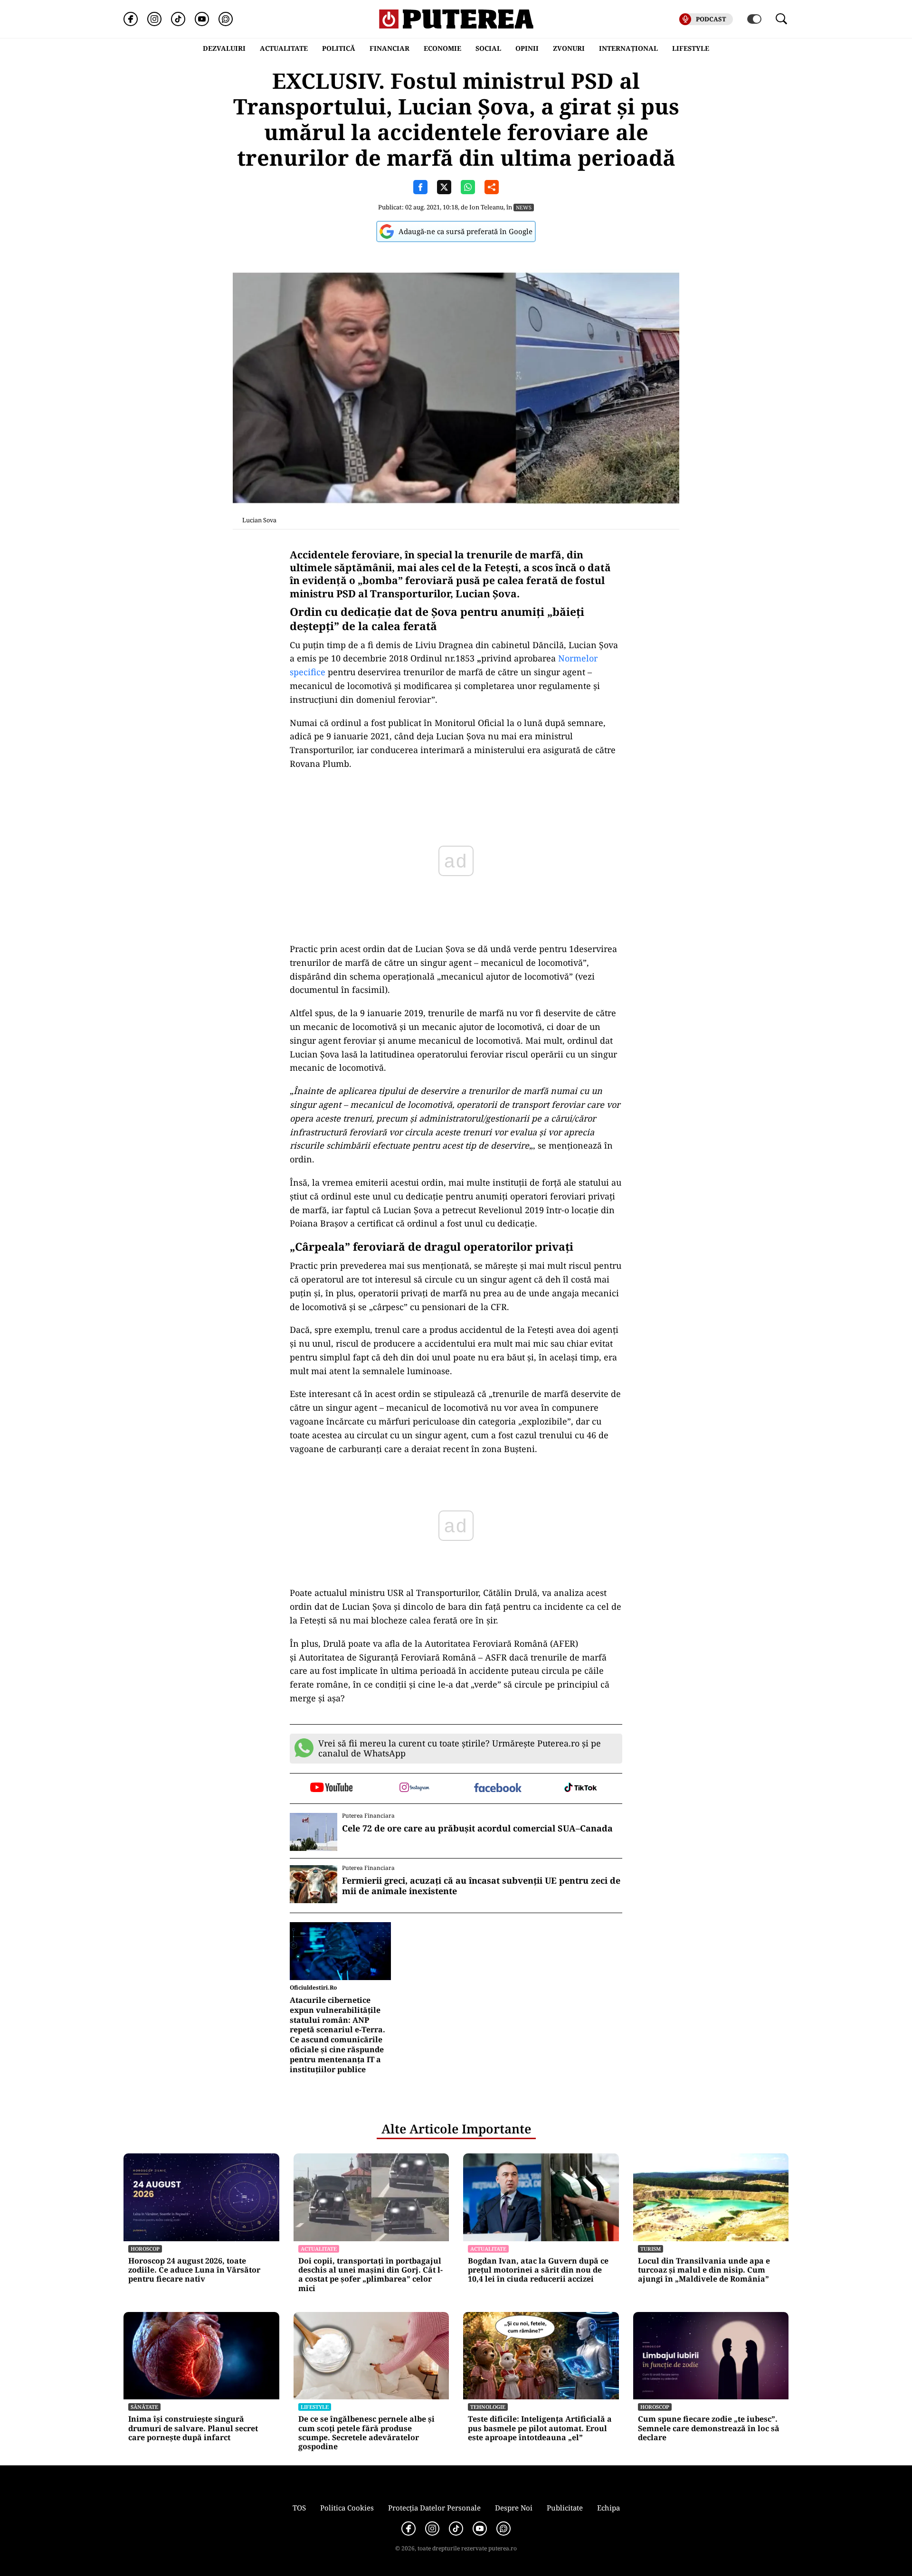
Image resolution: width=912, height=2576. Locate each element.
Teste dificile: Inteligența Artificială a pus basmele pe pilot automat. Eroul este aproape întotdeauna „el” (540, 2428)
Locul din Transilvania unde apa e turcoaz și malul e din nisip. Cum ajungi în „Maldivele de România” (704, 2270)
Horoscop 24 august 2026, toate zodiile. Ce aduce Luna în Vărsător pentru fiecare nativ (194, 2270)
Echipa (608, 2508)
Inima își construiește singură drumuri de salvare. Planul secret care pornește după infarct (193, 2428)
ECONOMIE (442, 48)
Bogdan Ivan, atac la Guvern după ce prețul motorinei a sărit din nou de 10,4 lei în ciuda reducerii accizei (538, 2270)
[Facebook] (131, 19)
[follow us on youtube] (331, 1788)
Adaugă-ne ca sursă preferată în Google (465, 231)
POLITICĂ (339, 48)
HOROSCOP (145, 2249)
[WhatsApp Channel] (226, 19)
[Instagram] (154, 19)
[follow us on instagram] (414, 1788)
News (524, 207)
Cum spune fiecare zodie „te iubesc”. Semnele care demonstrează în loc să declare (709, 2428)
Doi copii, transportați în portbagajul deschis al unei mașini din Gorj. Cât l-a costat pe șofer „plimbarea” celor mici (370, 2275)
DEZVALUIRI (224, 48)
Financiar (389, 48)
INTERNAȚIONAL (628, 48)
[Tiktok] (178, 19)
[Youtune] (202, 19)
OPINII (527, 48)
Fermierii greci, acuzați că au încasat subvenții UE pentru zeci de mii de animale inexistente (481, 1886)
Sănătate (144, 2407)
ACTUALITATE (284, 48)
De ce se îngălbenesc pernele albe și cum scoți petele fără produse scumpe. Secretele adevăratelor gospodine (366, 2433)
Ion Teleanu (486, 207)
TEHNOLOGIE (488, 2407)
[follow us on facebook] (498, 1788)
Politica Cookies (347, 2508)
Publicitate (565, 2508)
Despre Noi (514, 2508)
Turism (651, 2249)
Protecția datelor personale (434, 2508)
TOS (299, 2508)
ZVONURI (569, 48)
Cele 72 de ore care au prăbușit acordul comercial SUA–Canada (477, 1829)
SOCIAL (488, 48)
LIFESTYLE (691, 48)
